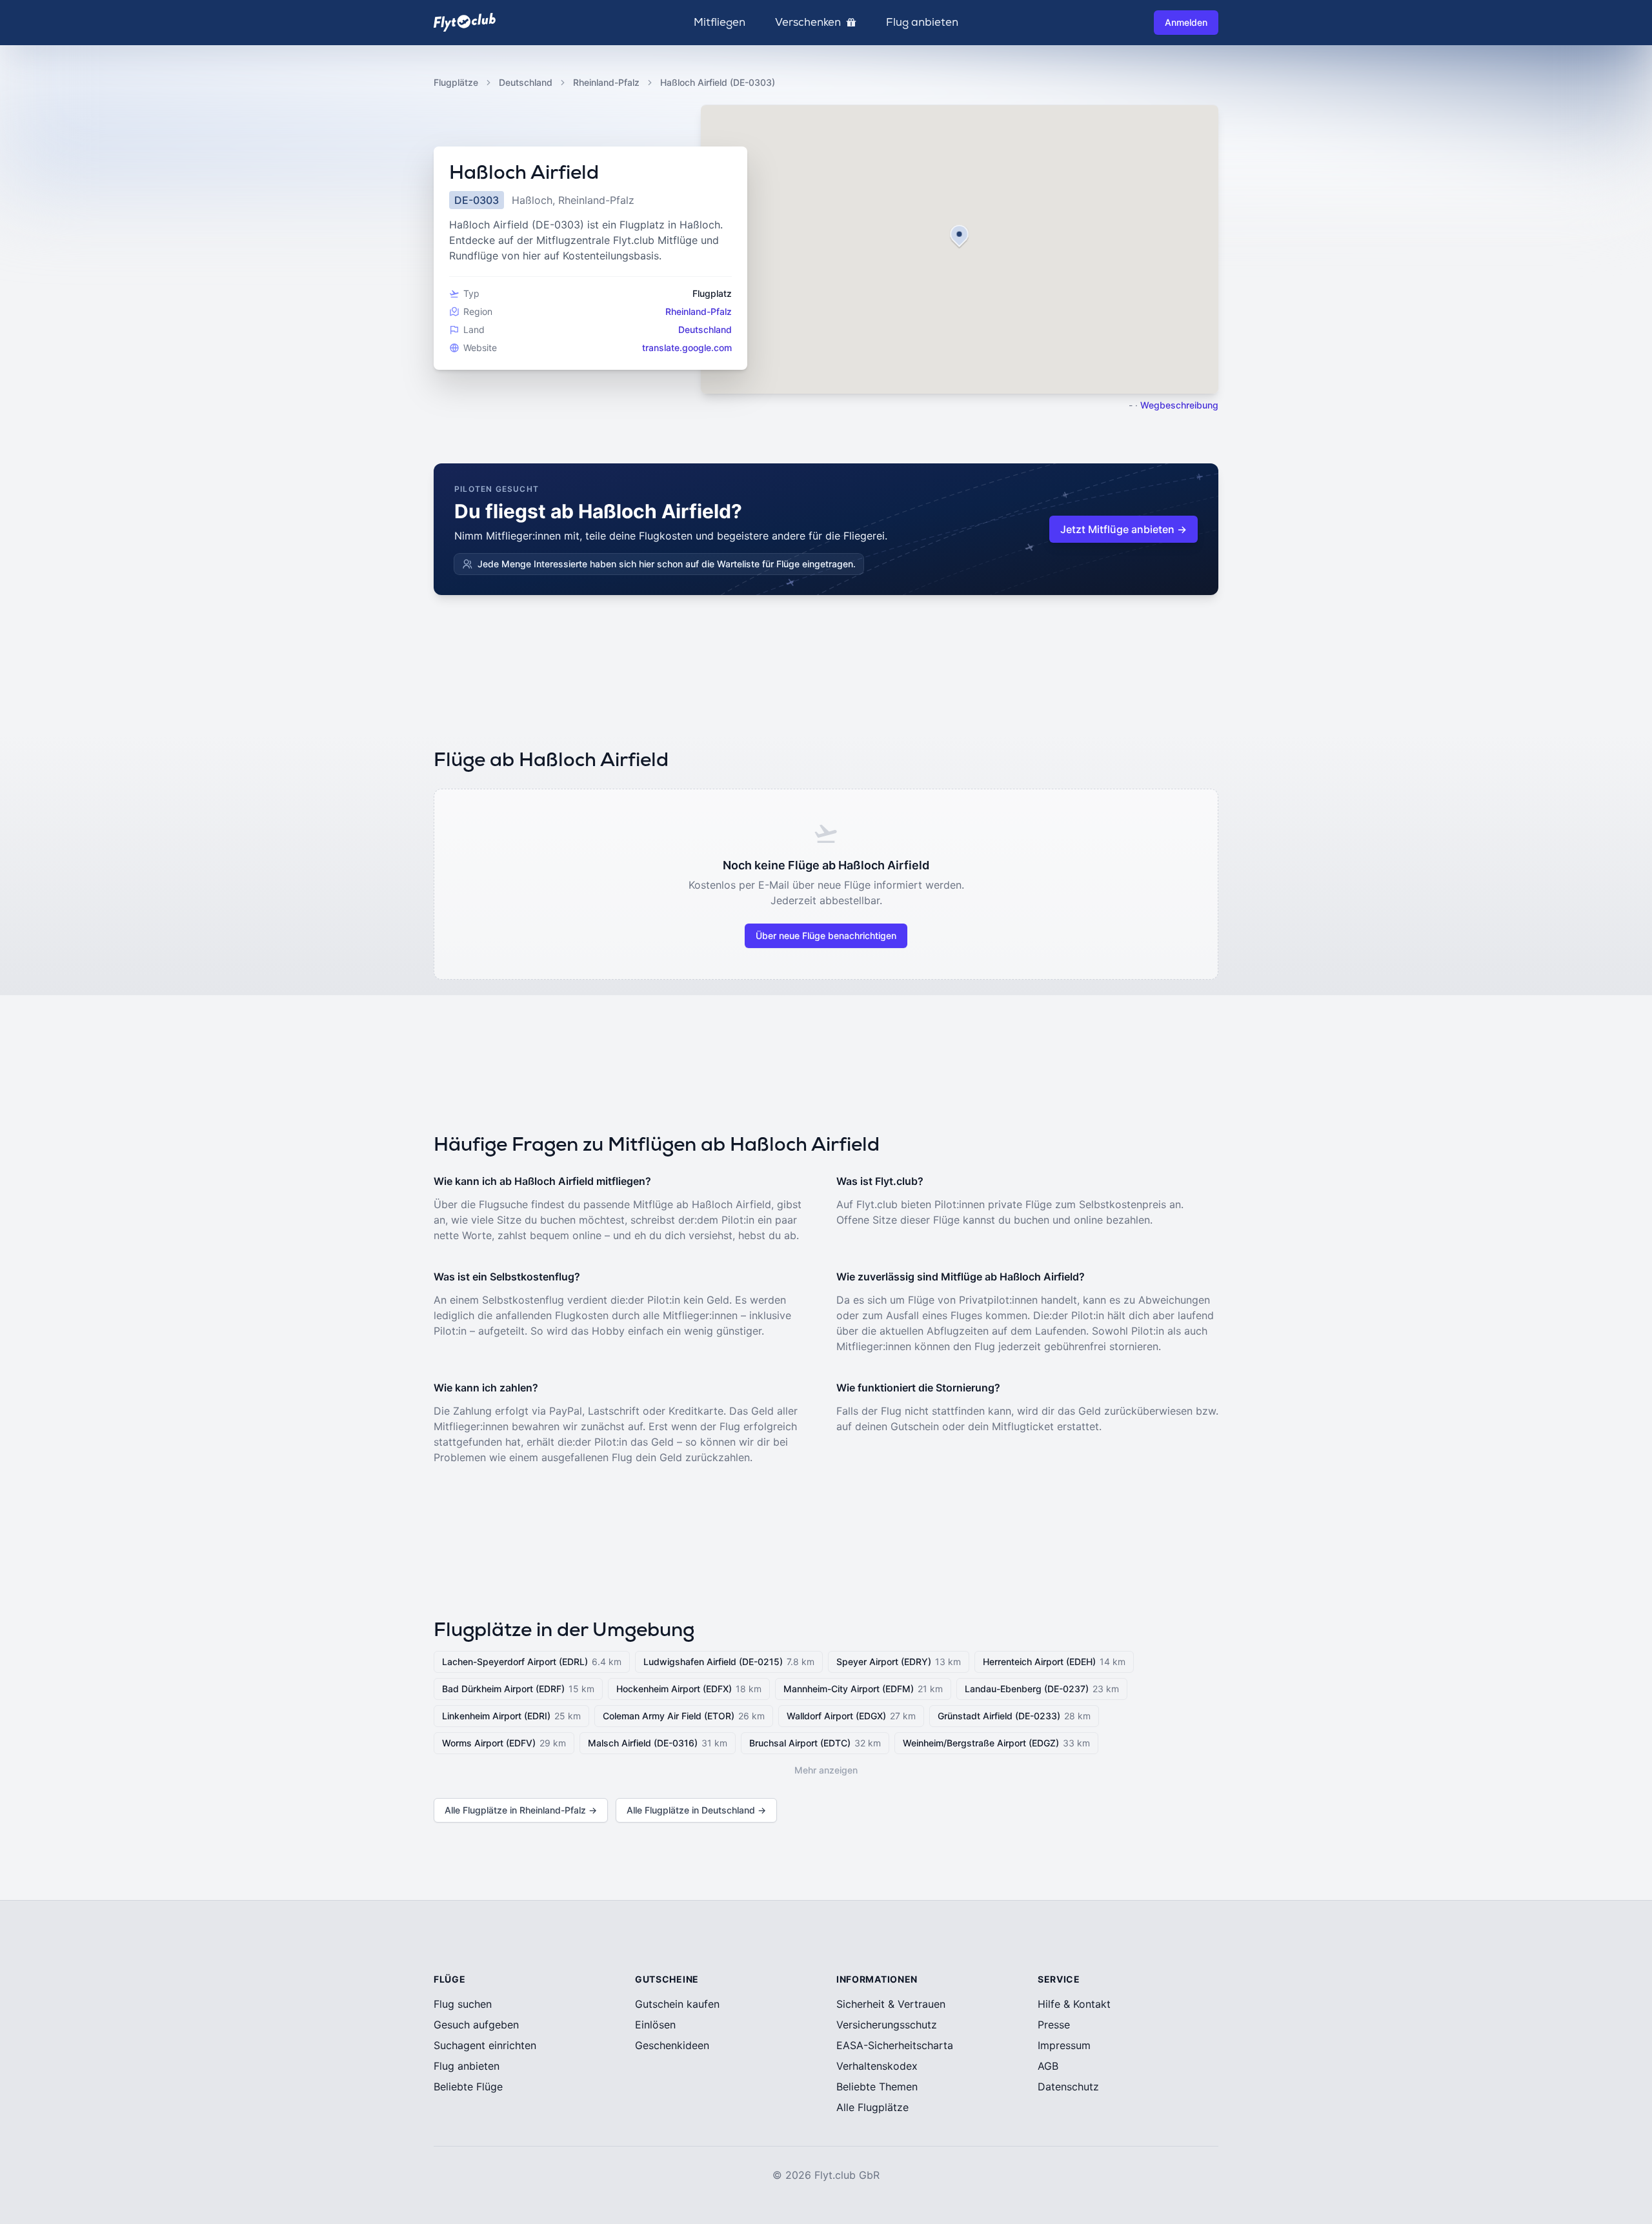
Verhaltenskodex (877, 2066)
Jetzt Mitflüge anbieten (1123, 529)
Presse (1054, 2025)
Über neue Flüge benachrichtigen (826, 935)
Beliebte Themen (877, 2087)
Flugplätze (456, 82)
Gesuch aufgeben (476, 2025)
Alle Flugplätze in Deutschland (696, 1810)
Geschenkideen (672, 2045)
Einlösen (655, 2025)
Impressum (1064, 2045)
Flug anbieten (922, 23)
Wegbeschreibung (1179, 405)
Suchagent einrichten (485, 2045)
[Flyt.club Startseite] (465, 22)
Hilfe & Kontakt (1074, 2004)
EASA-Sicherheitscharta (895, 2045)
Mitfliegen (720, 23)
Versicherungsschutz (887, 2025)
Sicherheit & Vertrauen (891, 2004)
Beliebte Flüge (468, 2087)
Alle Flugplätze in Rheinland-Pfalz (521, 1810)
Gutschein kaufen (677, 2004)
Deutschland (526, 82)
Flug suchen (463, 2004)
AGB (1048, 2066)
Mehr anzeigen (826, 1770)
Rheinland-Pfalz (606, 82)
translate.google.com (687, 348)
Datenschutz (1068, 2087)
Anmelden (1186, 22)
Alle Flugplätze (872, 2107)
